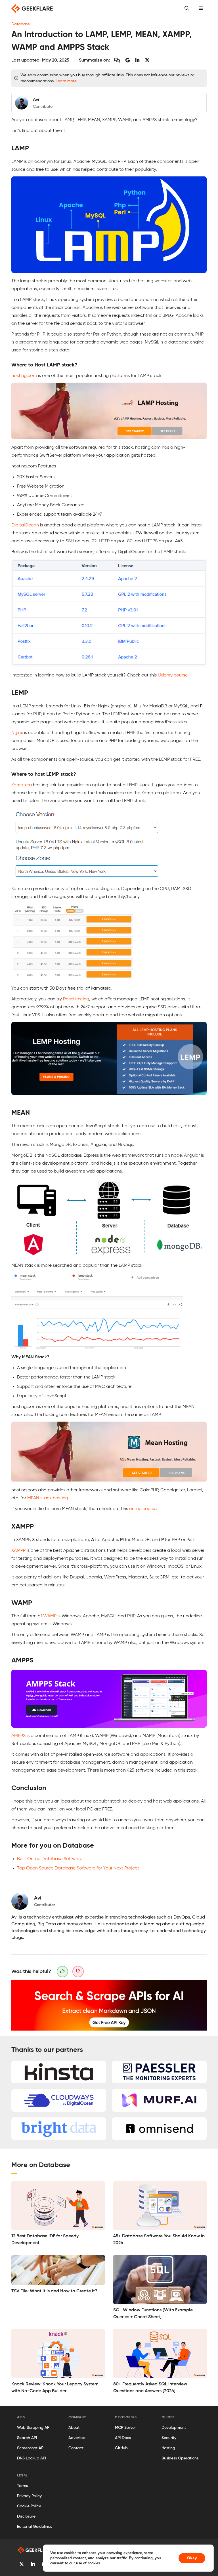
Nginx (17, 733)
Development (174, 2428)
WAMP (50, 1616)
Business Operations (180, 2458)
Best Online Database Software (50, 1859)
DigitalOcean (25, 525)
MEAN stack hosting (48, 1498)
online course (143, 1509)
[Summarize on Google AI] (128, 61)
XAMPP (18, 1551)
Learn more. (66, 81)
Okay (192, 2558)
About (74, 2428)
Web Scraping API (34, 2428)
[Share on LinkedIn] (137, 61)
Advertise (77, 2438)
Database (21, 24)
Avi (38, 1898)
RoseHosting (76, 999)
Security (169, 2438)
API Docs (123, 2438)
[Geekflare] (32, 9)
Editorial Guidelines (34, 2527)
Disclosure (26, 2516)
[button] (201, 9)
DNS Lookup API (32, 2458)
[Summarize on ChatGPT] (117, 61)
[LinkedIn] (33, 2565)
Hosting (168, 2448)
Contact (76, 2448)
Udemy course (173, 675)
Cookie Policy (29, 2506)
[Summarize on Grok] (147, 61)
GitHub (121, 2448)
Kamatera (22, 785)
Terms (22, 2486)
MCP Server (125, 2428)
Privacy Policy (29, 2496)
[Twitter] (22, 2565)
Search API (27, 2438)
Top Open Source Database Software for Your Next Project (78, 1868)
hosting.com (24, 376)
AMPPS (18, 1736)
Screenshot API (31, 2448)
